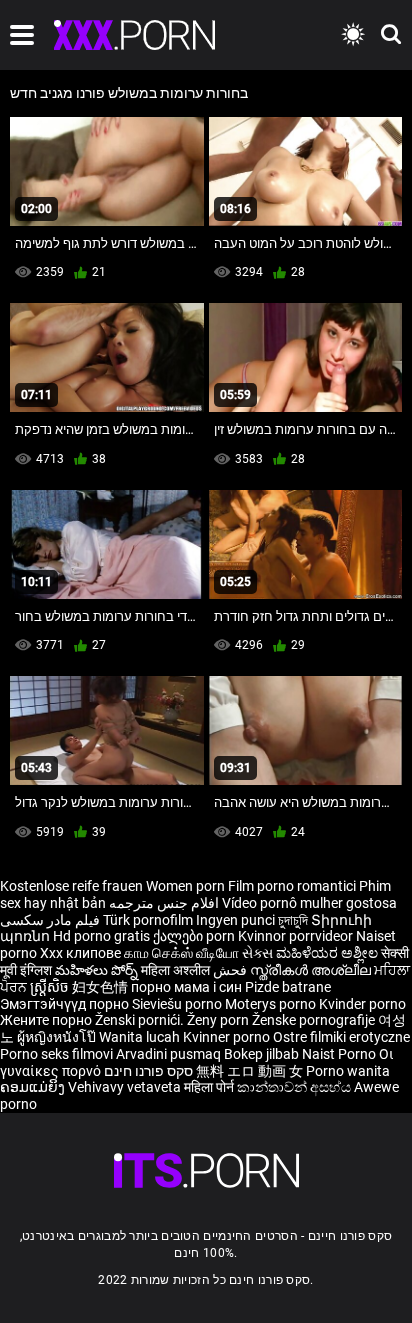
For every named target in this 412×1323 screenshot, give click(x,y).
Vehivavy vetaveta (126, 1087)
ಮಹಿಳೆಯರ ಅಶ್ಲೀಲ (328, 953)
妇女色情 (101, 987)
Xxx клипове (80, 953)
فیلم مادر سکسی (50, 920)
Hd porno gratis (101, 936)
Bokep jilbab (261, 1054)
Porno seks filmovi (56, 1054)
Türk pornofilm (148, 920)
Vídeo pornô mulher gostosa (309, 903)
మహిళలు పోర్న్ (98, 970)
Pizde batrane (288, 987)
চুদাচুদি (293, 920)
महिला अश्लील (177, 970)
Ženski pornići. (141, 1020)
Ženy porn (219, 1020)
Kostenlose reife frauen (71, 886)
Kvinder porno (362, 1004)
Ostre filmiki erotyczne (341, 1037)
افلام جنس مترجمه (164, 903)
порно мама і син (186, 987)
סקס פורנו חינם (148, 1071)
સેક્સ (257, 953)
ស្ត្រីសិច (51, 987)
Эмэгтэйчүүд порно (66, 1004)
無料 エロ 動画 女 (249, 1071)
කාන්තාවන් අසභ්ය (295, 1087)
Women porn (187, 886)
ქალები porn (195, 936)
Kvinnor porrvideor (297, 936)
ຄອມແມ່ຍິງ (34, 1087)
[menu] (22, 35)
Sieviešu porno (178, 1004)
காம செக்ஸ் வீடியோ (181, 953)
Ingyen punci (235, 920)
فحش (231, 970)
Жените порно (47, 1020)
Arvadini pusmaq (170, 1054)
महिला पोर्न (210, 1087)
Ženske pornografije (315, 1020)
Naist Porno (340, 1054)
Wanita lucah (141, 1037)
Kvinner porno (228, 1037)
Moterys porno (272, 1004)
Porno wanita (348, 1071)
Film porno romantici (292, 886)
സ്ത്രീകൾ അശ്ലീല (312, 970)
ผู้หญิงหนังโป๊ (58, 1037)
